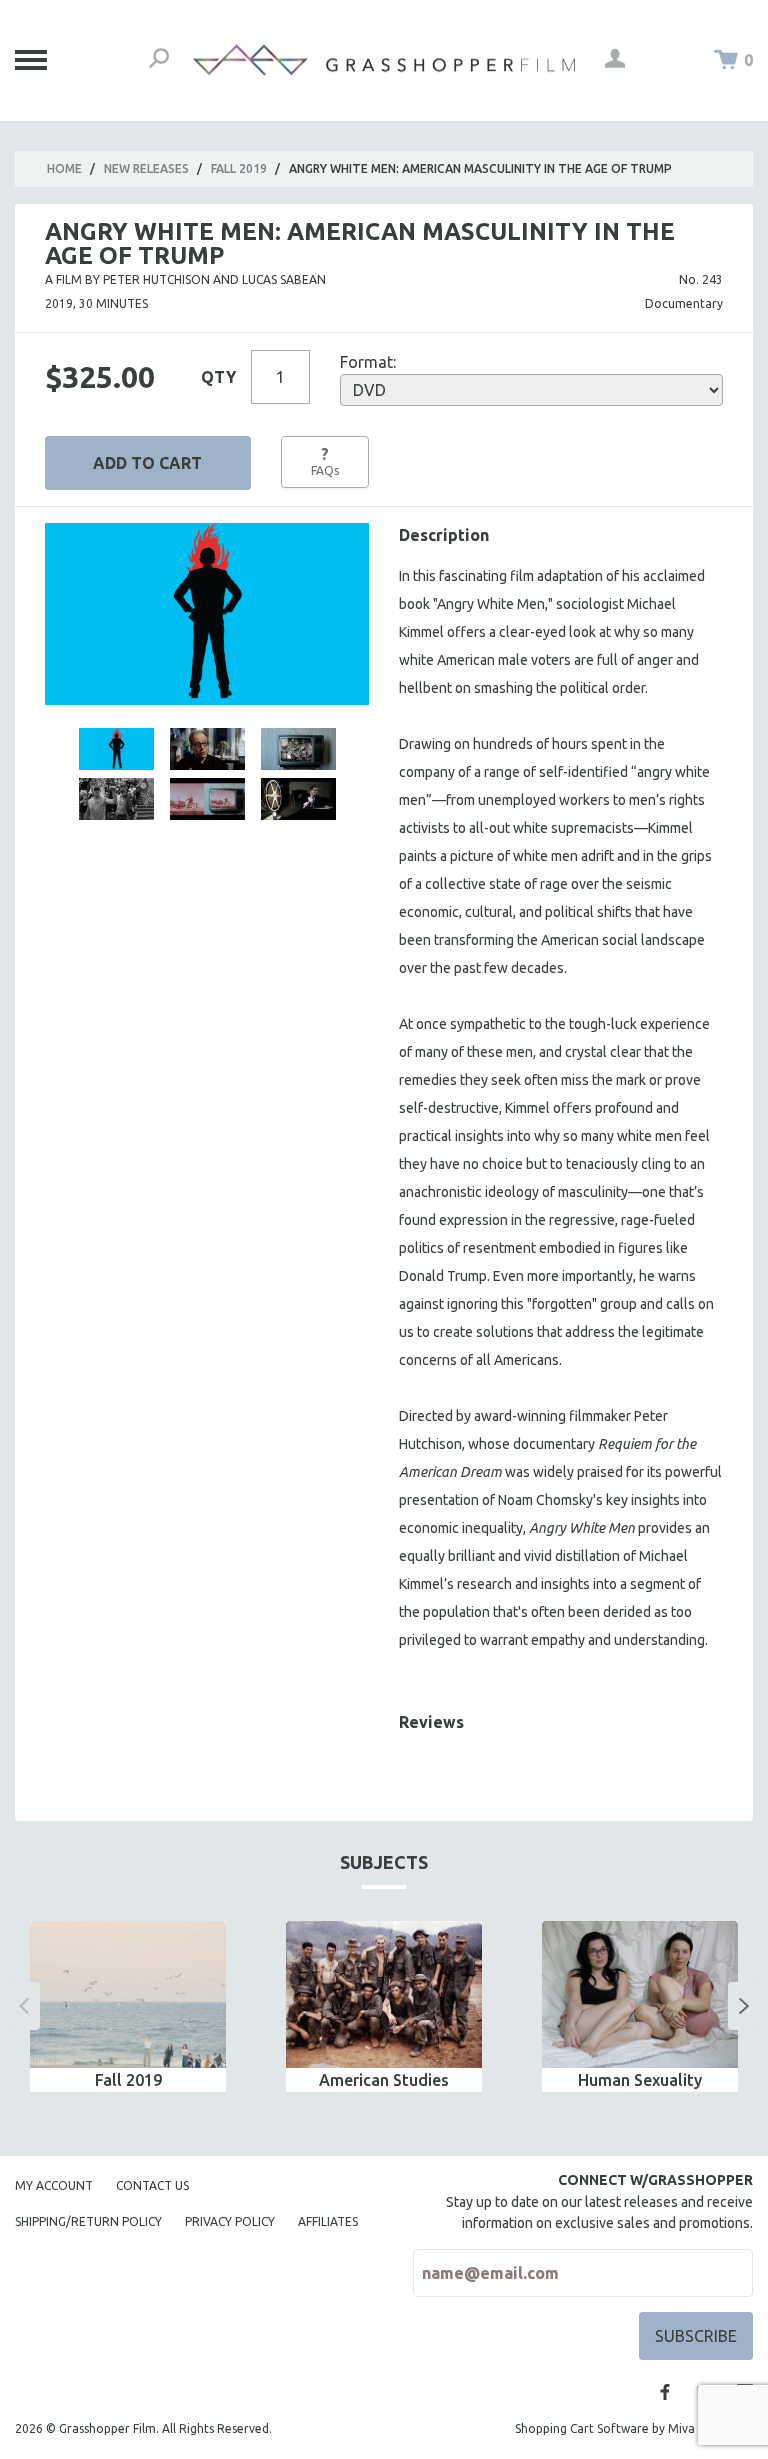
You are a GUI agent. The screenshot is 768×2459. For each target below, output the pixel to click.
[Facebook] (665, 2392)
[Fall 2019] (128, 1994)
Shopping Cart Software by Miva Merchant (634, 2428)
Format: (368, 362)
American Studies (384, 2080)
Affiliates (328, 2221)
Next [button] (744, 2006)
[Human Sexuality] (640, 1994)
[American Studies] (384, 1994)
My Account (54, 2185)
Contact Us (152, 2185)
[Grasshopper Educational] (384, 60)
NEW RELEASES (146, 168)
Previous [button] (24, 2006)
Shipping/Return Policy (88, 2221)
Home (64, 168)
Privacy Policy (230, 2221)
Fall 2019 (239, 168)
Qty (218, 377)
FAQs (325, 461)
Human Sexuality (640, 2080)
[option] (128, 2006)
